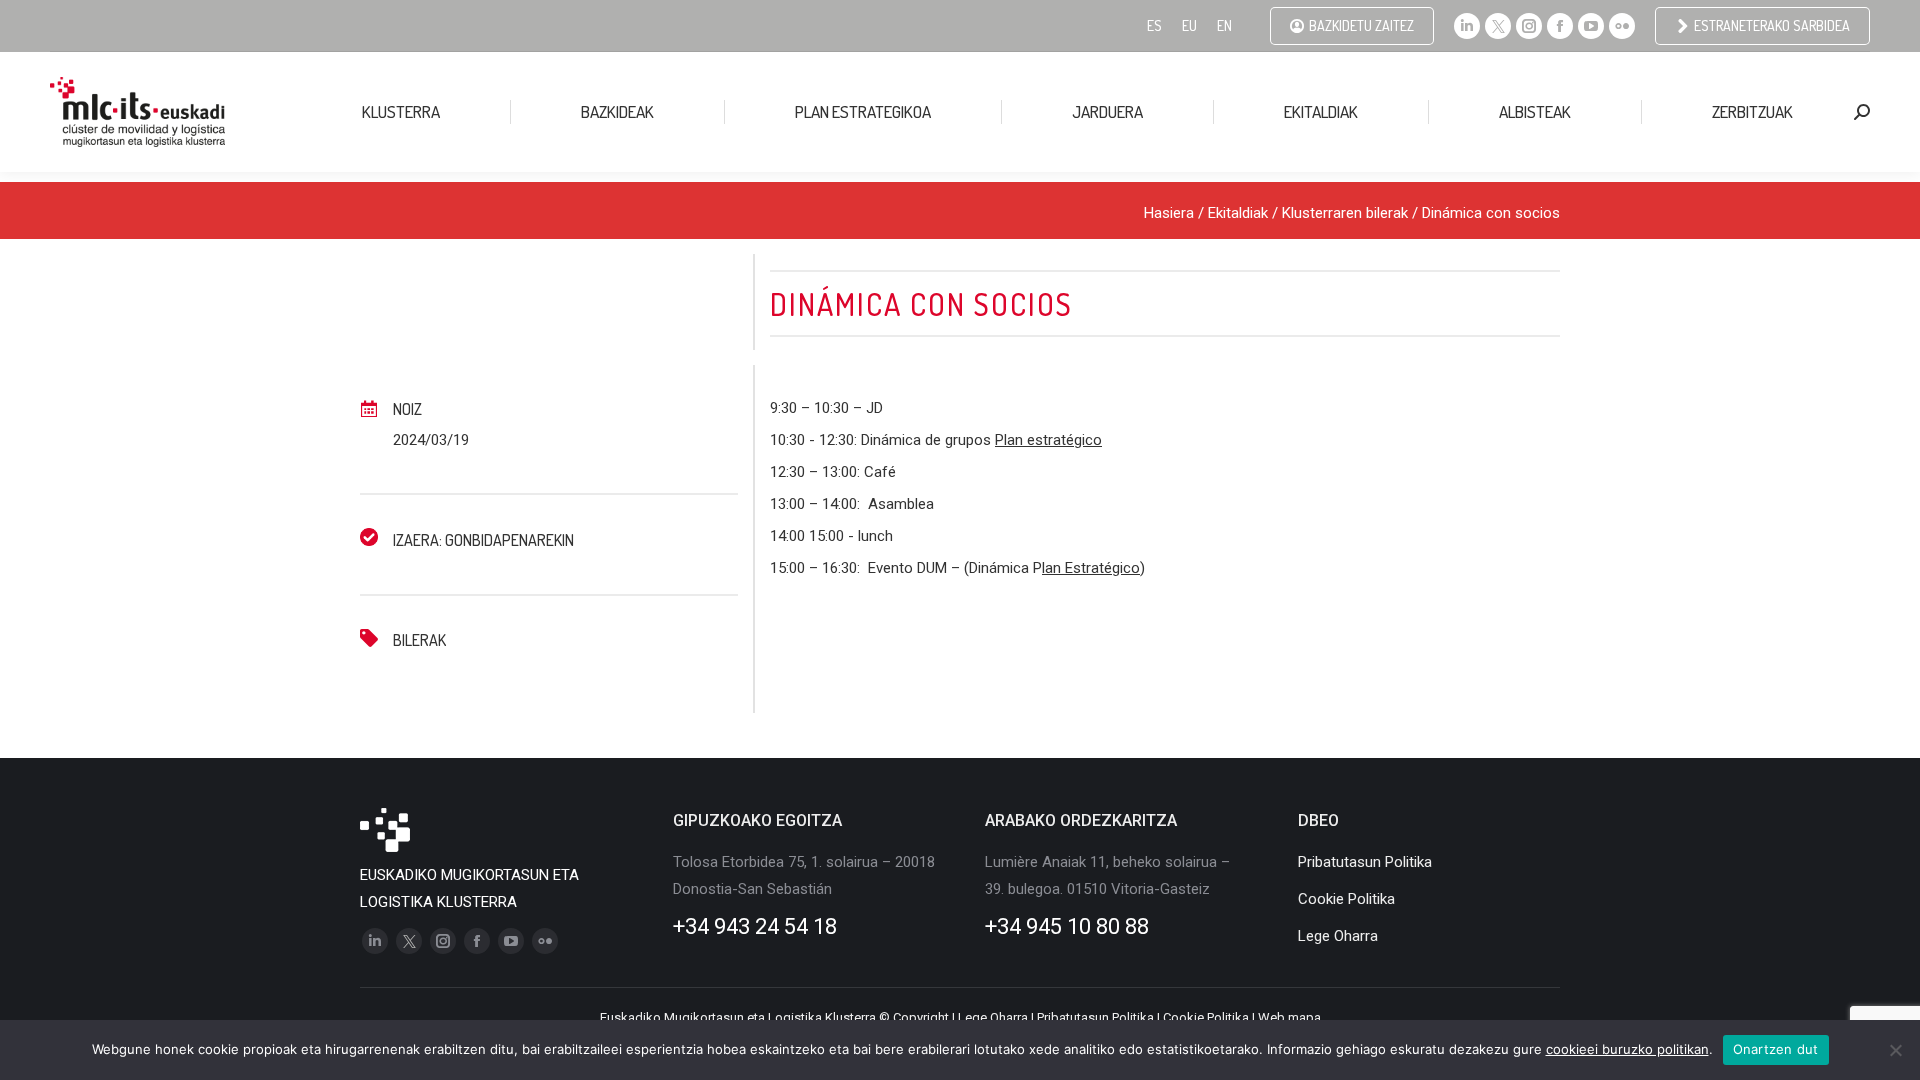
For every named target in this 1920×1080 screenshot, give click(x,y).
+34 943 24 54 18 (755, 926)
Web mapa (1289, 1017)
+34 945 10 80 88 (1067, 926)
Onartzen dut (1776, 1049)
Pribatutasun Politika (1095, 1017)
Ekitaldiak (1238, 213)
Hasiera (1169, 213)
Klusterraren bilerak (1345, 213)
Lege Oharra (993, 1017)
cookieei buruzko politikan (1627, 1049)
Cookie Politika (1206, 1017)
